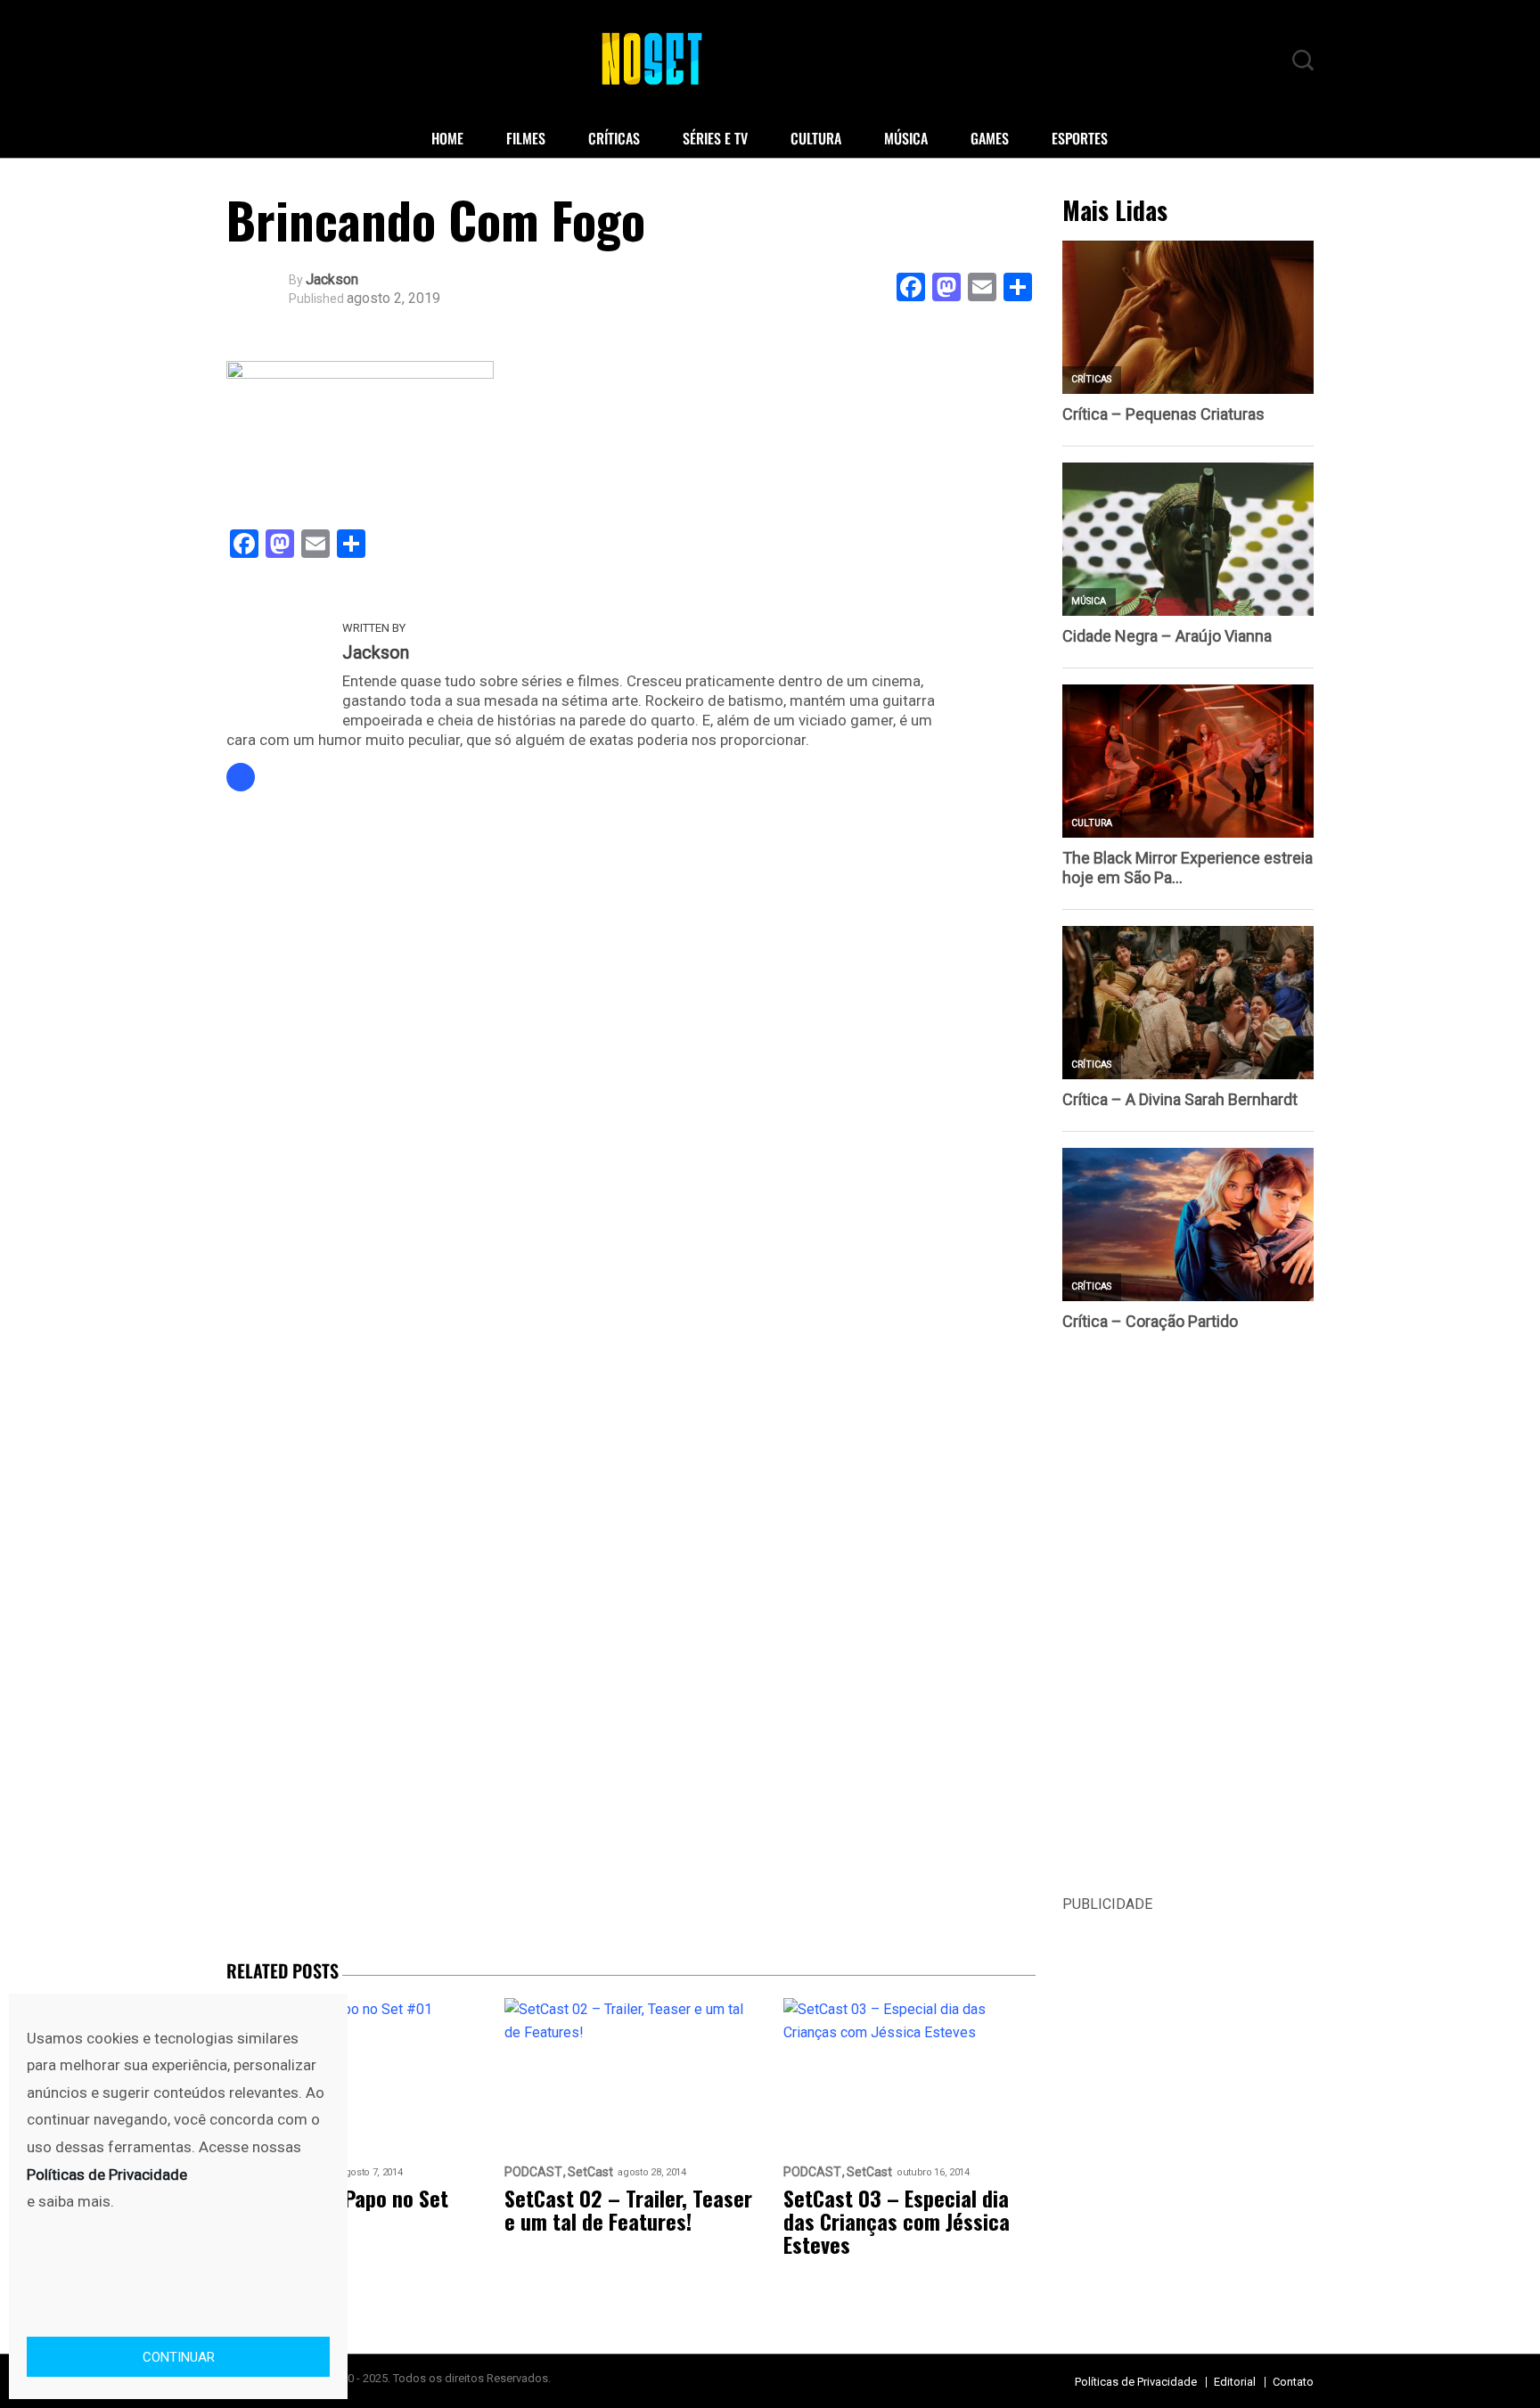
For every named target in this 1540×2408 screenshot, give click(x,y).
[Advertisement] (1188, 1626)
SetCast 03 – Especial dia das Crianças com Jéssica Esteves (897, 2221)
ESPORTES (1080, 138)
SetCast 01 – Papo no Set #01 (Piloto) (337, 2209)
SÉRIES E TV (715, 138)
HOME (447, 138)
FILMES (526, 138)
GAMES (990, 138)
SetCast (590, 2172)
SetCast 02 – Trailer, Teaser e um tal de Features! (628, 2209)
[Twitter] (241, 777)
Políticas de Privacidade (1136, 2382)
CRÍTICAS (614, 138)
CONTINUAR (179, 2357)
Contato (1293, 2382)
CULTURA (816, 138)
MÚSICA (906, 138)
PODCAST (533, 2172)
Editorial (1235, 2382)
